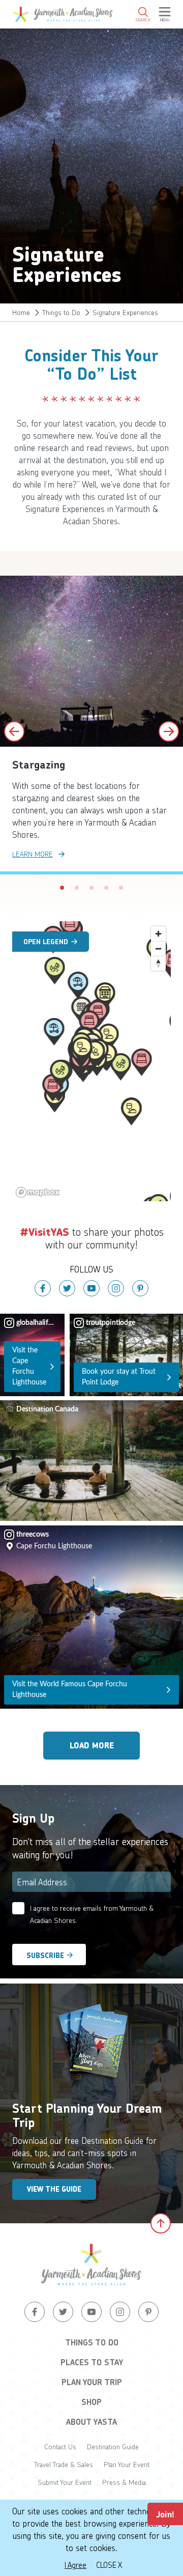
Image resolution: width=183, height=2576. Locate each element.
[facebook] (43, 1288)
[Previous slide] (14, 731)
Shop (91, 2402)
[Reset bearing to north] (158, 963)
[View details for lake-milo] (78, 986)
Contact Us (60, 2446)
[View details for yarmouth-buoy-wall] (60, 1074)
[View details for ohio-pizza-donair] (122, 970)
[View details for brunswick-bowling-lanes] (74, 1021)
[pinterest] (140, 1288)
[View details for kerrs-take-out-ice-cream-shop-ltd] (109, 1038)
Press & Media (124, 2482)
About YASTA (91, 2422)
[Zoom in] (158, 934)
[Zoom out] (158, 949)
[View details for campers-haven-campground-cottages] (142, 1063)
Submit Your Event (65, 2482)
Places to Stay (92, 2362)
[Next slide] (169, 731)
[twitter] (67, 1288)
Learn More (33, 854)
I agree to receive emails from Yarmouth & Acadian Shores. (92, 1914)
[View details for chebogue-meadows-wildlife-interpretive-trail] (129, 999)
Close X (109, 2565)
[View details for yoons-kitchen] (82, 1051)
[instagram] (116, 1288)
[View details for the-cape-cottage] (53, 1088)
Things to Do (61, 312)
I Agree (75, 2565)
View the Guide (54, 2189)
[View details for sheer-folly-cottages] (70, 927)
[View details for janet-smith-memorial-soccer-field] (101, 999)
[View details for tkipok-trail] (121, 1067)
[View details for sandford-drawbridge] (55, 971)
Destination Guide (113, 2446)
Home (21, 312)
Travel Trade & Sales (64, 2464)
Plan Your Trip (92, 2382)
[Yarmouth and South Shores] (63, 14)
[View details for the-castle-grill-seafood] (131, 1112)
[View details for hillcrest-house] (106, 1089)
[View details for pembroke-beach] (54, 1032)
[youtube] (91, 1288)
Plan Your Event (127, 2464)
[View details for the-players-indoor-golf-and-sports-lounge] (121, 1023)
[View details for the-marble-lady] (97, 1116)
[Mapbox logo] (38, 1192)
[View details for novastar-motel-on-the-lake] (89, 1025)
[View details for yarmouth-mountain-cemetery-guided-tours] (95, 1055)
